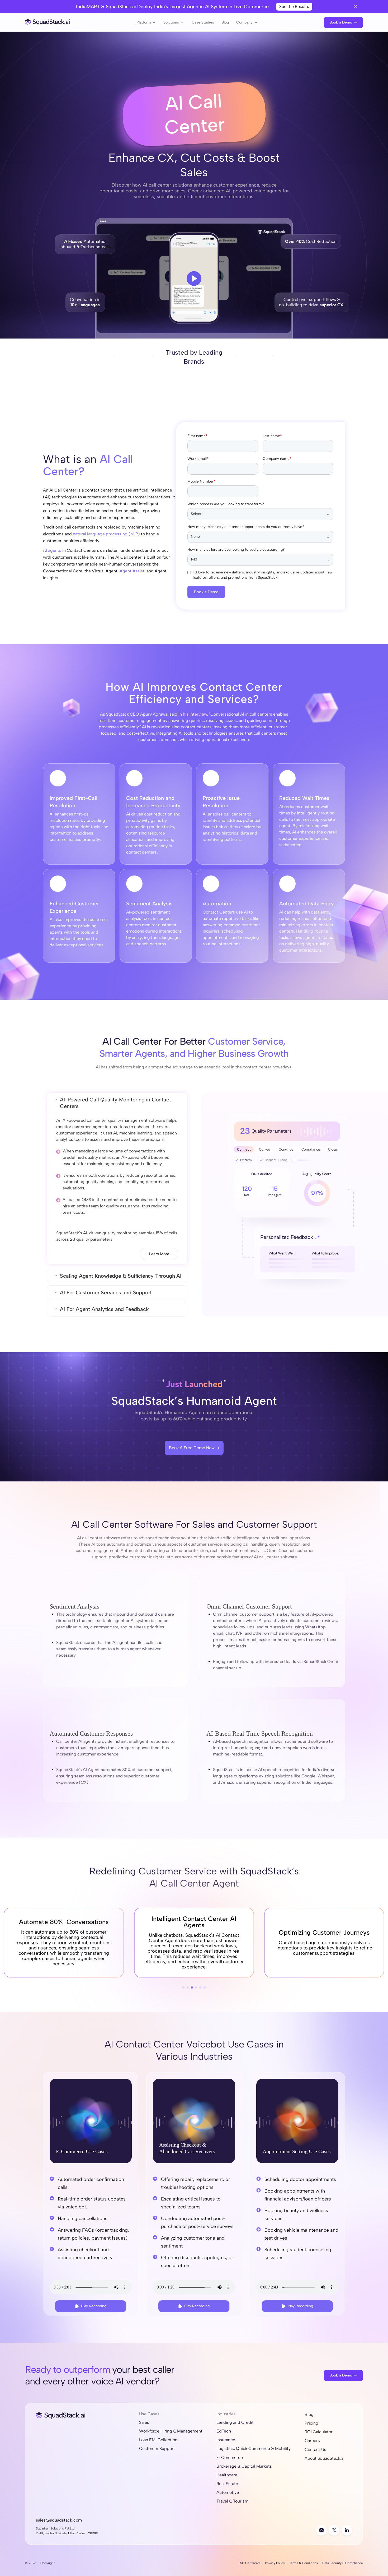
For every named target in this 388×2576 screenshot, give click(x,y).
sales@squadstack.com (59, 2520)
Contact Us (315, 2450)
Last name (272, 436)
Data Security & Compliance (343, 2563)
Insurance (226, 2440)
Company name (277, 459)
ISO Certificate (250, 2563)
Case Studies (203, 22)
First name (197, 436)
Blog (225, 22)
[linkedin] (347, 2530)
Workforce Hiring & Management (171, 2431)
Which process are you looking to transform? (226, 504)
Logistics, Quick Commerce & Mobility (254, 2448)
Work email (198, 459)
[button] (146, 22)
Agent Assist (132, 571)
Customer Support (157, 2448)
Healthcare (227, 2475)
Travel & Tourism (232, 2501)
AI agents (52, 550)
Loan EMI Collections (159, 2440)
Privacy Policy (275, 2563)
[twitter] (334, 2530)
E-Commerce (230, 2457)
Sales (144, 2422)
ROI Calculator (319, 2432)
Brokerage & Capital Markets (244, 2466)
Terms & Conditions (304, 2563)
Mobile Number (201, 481)
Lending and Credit (235, 2422)
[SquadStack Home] (48, 22)
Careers (312, 2441)
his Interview (195, 714)
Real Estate (227, 2484)
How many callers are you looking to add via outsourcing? (236, 550)
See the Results (294, 6)
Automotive (228, 2492)
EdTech (224, 2431)
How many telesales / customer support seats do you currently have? (246, 527)
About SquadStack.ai (325, 2458)
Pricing (311, 2423)
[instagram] (321, 2530)
